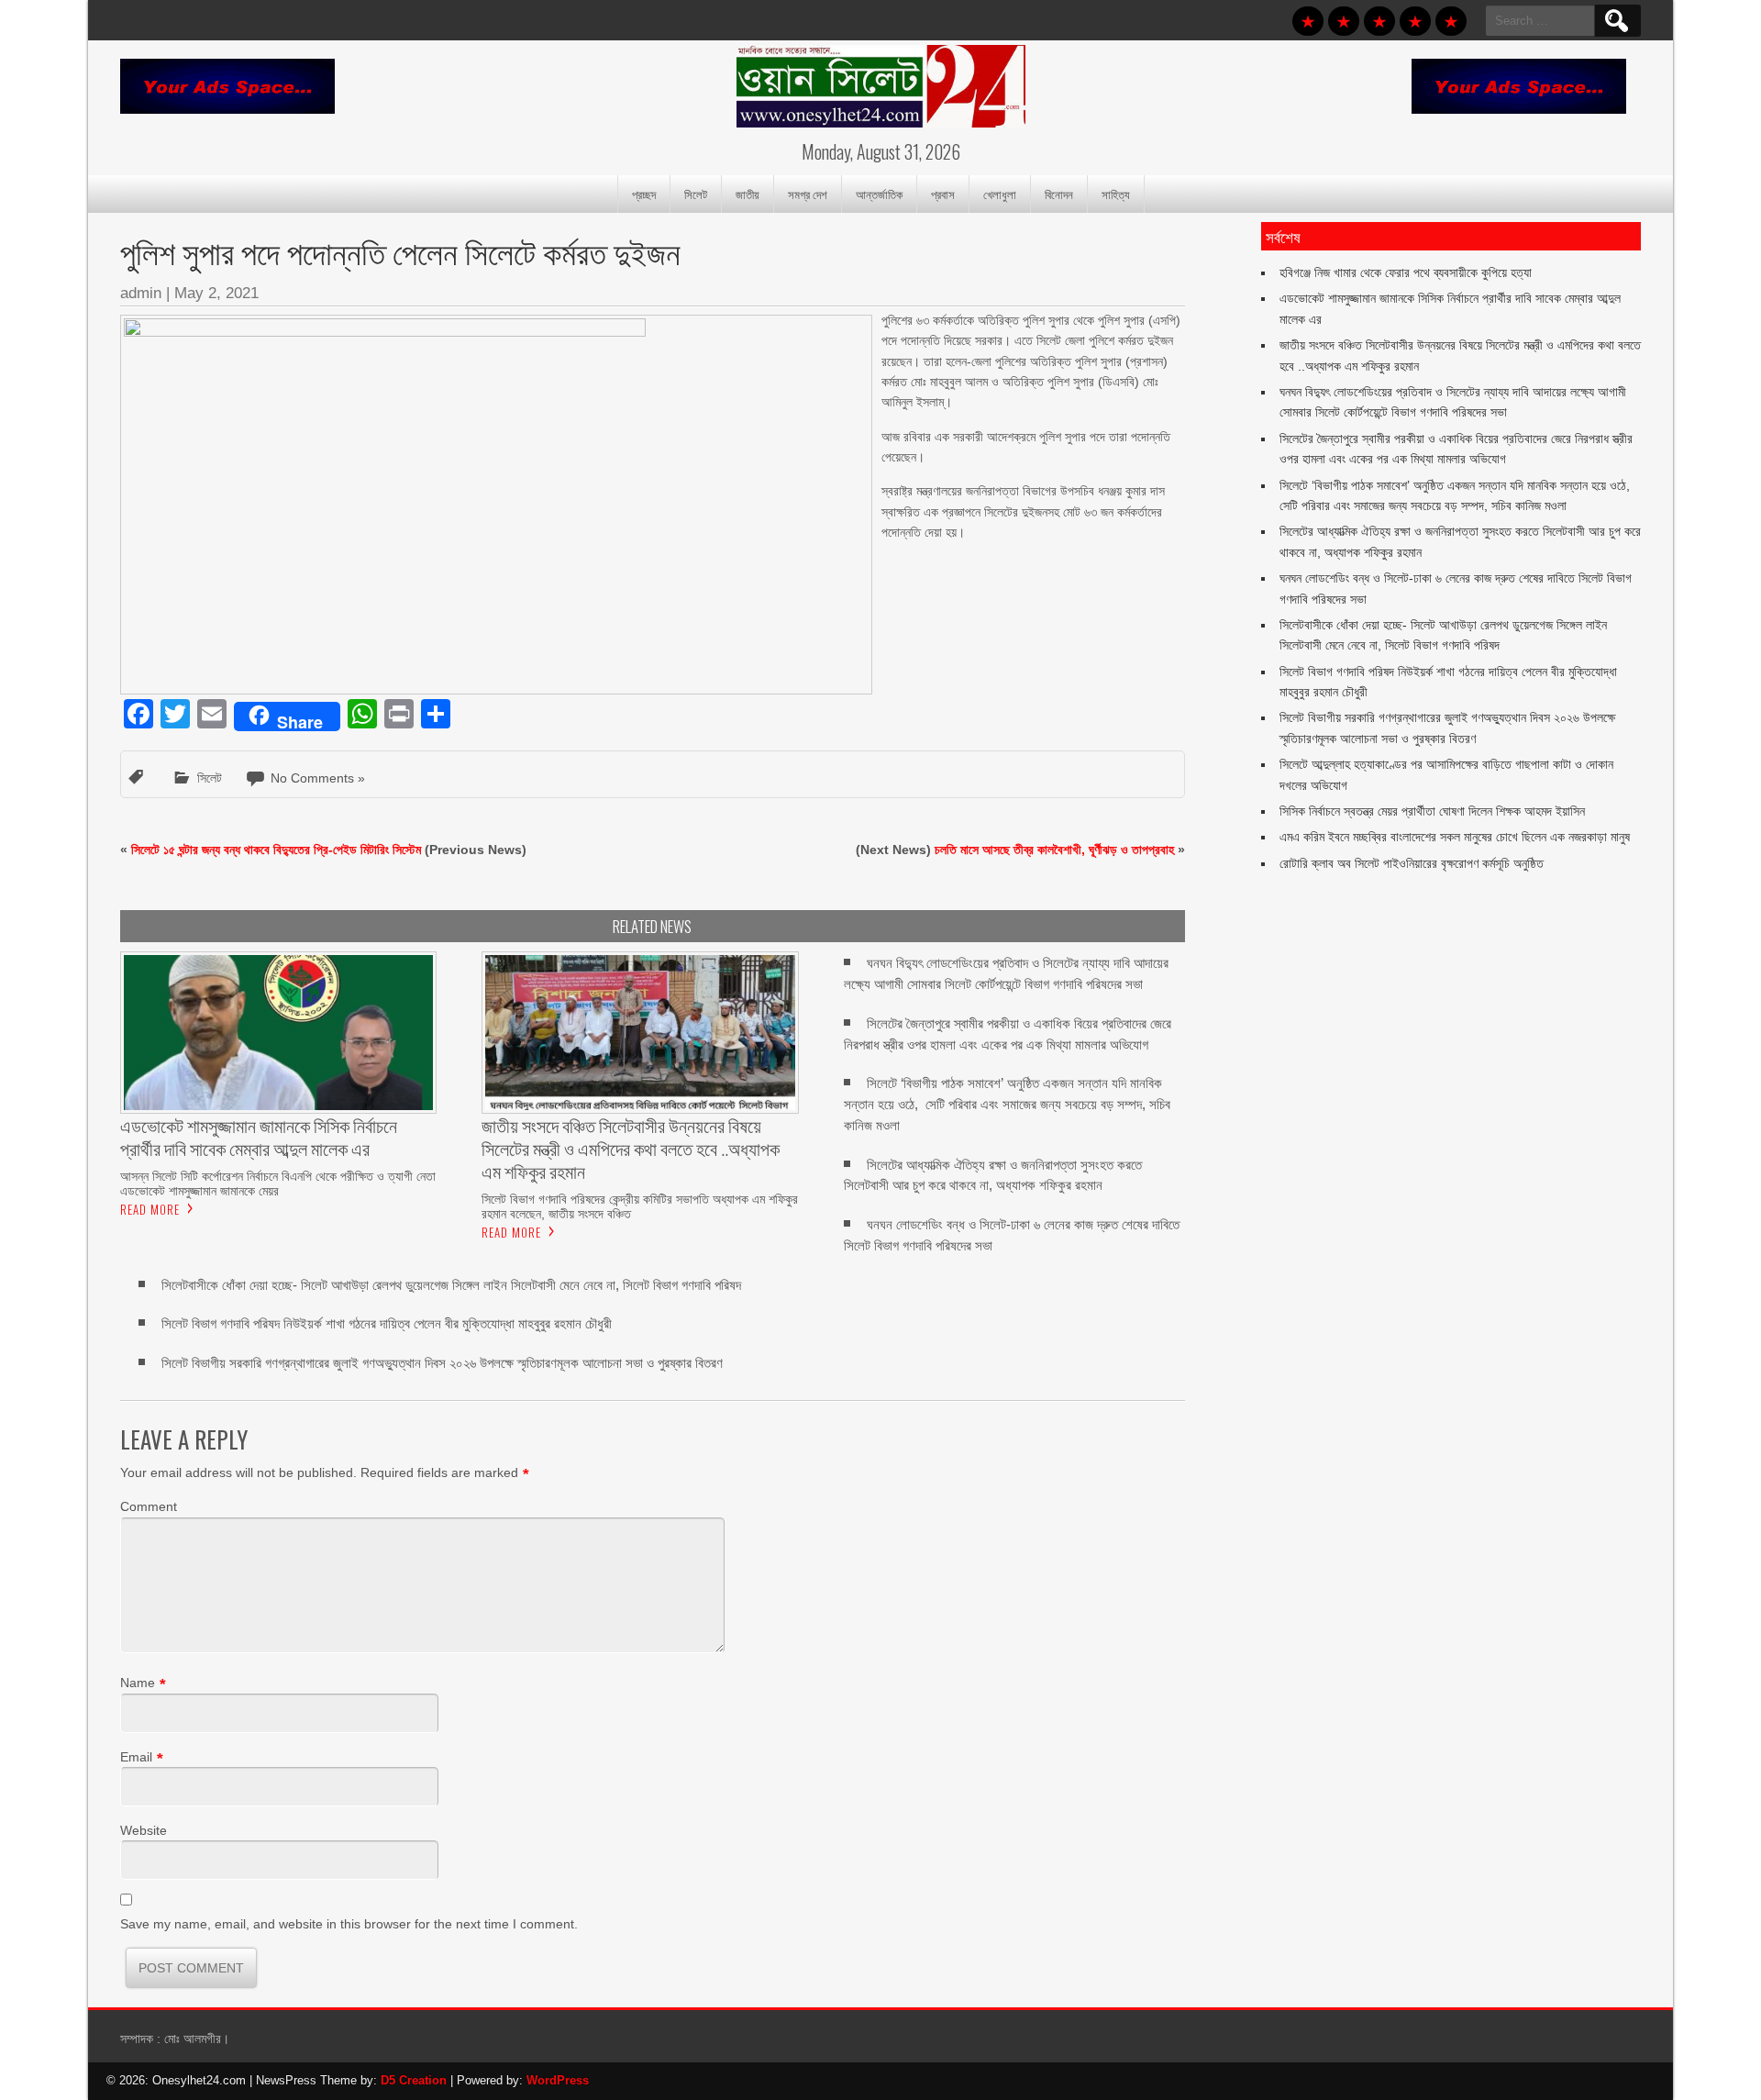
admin (141, 293)
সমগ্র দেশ (808, 194)
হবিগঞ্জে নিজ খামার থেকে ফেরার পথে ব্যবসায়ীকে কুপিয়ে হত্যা (1406, 272)
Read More (150, 1209)
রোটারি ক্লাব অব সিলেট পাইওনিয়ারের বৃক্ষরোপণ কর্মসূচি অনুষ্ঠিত (1412, 863)
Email (136, 1757)
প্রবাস (943, 194)
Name (138, 1683)
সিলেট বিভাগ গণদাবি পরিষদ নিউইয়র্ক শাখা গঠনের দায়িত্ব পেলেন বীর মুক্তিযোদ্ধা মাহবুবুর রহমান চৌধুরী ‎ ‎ (390, 1323)
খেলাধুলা (1000, 194)
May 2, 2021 (216, 293)
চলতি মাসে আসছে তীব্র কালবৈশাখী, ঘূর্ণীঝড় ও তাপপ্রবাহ (1054, 850)
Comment (149, 1506)
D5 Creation (414, 2080)
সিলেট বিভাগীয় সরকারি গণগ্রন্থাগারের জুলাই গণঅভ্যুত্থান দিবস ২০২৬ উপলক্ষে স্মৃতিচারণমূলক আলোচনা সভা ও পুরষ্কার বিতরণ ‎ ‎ (446, 1363)
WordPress (558, 2080)
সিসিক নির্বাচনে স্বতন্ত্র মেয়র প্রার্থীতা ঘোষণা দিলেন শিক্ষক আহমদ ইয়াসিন (1432, 811)
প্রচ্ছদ (644, 194)
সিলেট (696, 194)
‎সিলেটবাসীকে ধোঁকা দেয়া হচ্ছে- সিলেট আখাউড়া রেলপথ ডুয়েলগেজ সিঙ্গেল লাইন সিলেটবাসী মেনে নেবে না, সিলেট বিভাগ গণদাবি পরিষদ (451, 1285)
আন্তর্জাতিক (879, 194)
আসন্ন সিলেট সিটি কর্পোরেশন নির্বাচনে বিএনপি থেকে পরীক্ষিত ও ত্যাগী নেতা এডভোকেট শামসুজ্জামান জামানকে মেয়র (278, 1183)
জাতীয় (748, 194)
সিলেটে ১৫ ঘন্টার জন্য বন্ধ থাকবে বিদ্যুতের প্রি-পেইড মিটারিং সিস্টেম (276, 850)
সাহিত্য (1116, 194)
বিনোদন (1059, 194)
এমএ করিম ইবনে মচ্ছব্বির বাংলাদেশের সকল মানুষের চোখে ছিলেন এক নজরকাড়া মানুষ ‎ (1456, 837)
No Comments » (318, 778)
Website (144, 1830)
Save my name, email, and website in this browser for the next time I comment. (349, 1924)
